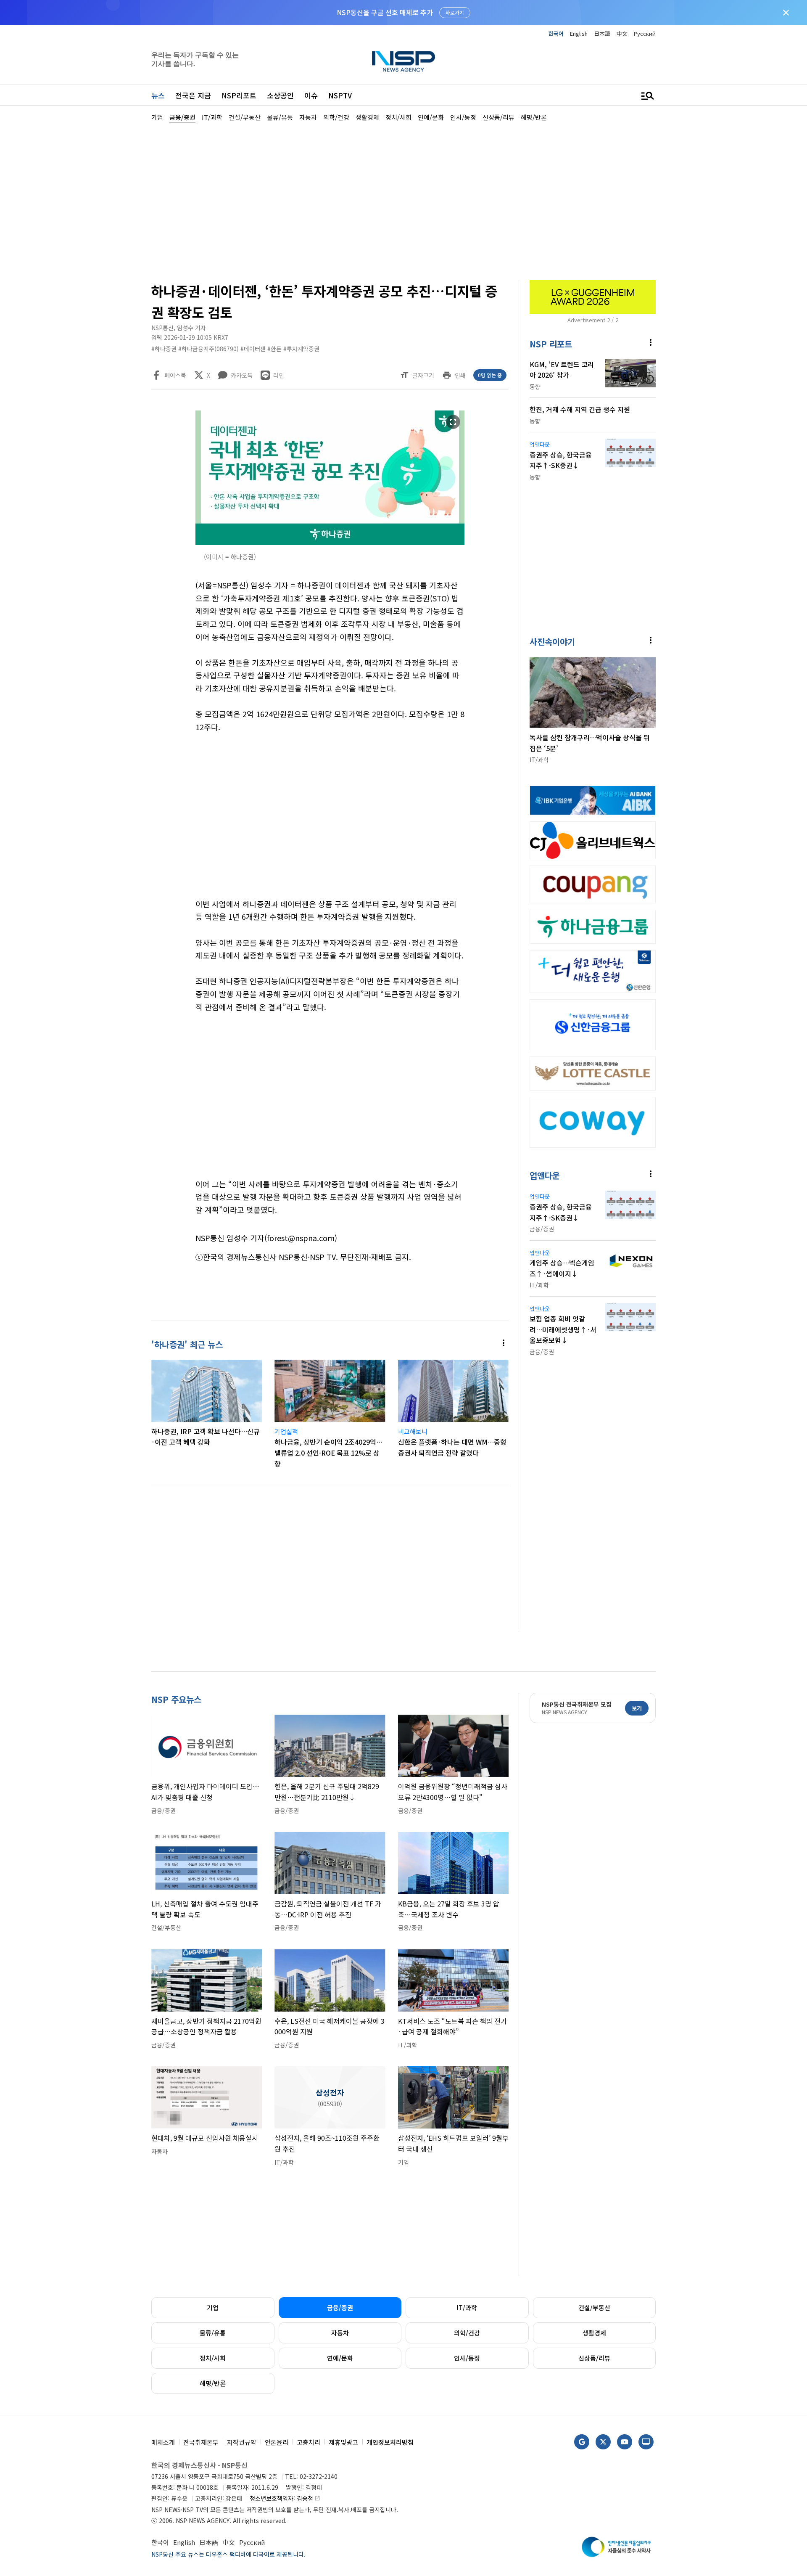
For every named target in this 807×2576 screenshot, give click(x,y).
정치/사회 (213, 2358)
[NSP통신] (403, 61)
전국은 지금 (193, 95)
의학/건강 (467, 2333)
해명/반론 (213, 2383)
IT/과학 (467, 2307)
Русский (645, 33)
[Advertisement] (700, 375)
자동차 (340, 2333)
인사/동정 (467, 2358)
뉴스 (158, 95)
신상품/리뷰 (594, 2358)
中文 (622, 33)
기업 (213, 2307)
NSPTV (340, 95)
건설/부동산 (594, 2307)
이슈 (311, 95)
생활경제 (594, 2333)
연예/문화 (340, 2358)
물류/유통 (213, 2333)
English (579, 33)
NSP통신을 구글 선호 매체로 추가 (385, 12)
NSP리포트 (239, 95)
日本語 (602, 33)
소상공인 (280, 95)
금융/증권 (340, 2307)
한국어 (556, 33)
